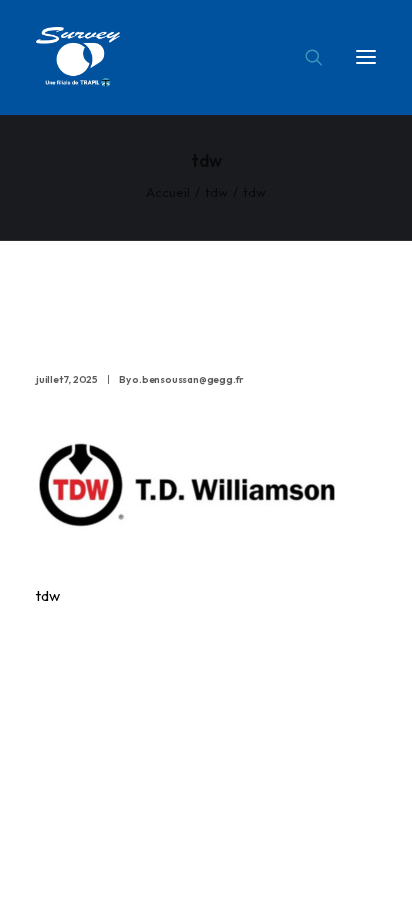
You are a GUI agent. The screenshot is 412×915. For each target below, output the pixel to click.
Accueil (168, 192)
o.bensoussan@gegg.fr (188, 379)
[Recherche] (305, 57)
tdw (216, 192)
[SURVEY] (78, 57)
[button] (366, 57)
